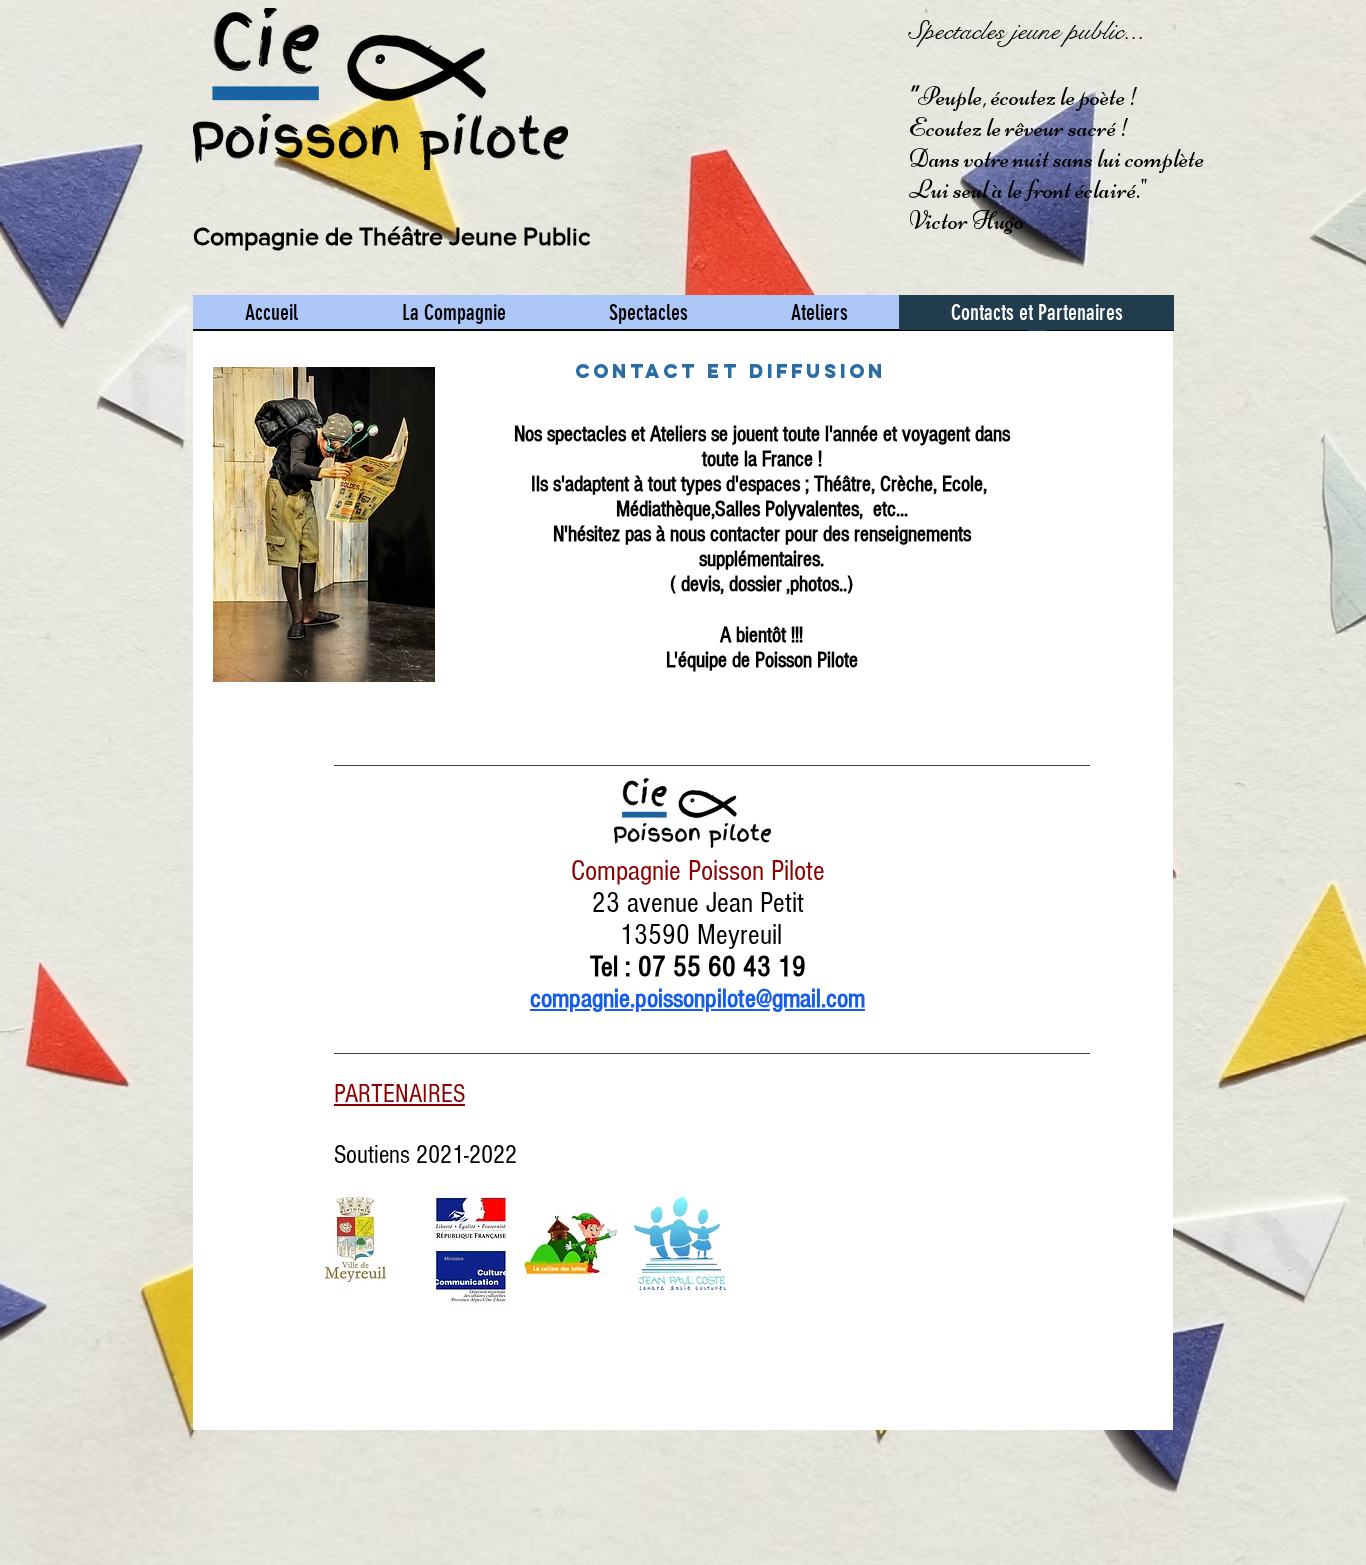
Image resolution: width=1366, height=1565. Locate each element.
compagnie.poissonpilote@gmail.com (697, 999)
